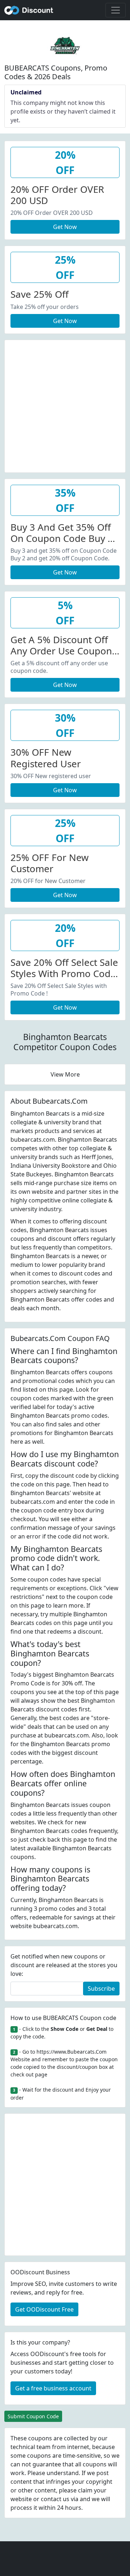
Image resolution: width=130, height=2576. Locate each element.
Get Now (65, 227)
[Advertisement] (65, 405)
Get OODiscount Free (44, 2309)
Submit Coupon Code (33, 2416)
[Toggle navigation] (116, 10)
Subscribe (101, 1989)
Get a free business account (53, 2388)
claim (85, 2490)
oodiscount (29, 10)
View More (65, 1074)
